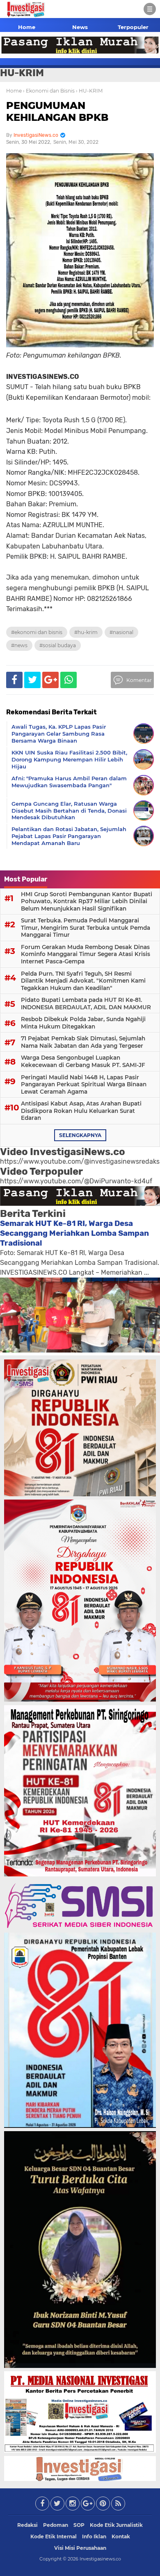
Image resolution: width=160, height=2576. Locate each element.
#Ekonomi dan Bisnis (37, 632)
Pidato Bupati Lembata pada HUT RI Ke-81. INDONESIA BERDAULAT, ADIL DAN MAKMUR (86, 1004)
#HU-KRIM (86, 632)
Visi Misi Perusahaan (80, 2548)
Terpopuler (133, 27)
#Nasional (121, 632)
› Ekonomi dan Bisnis (49, 91)
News (80, 27)
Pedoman (56, 2525)
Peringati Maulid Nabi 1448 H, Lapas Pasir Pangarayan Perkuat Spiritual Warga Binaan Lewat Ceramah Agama (84, 1084)
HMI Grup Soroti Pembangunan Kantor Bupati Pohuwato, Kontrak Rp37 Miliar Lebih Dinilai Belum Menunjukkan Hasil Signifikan (87, 901)
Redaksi (27, 2525)
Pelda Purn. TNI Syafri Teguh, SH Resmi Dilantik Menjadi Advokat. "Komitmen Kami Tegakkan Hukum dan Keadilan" (83, 981)
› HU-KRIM (89, 91)
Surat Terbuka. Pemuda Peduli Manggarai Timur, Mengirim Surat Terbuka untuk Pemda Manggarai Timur (86, 928)
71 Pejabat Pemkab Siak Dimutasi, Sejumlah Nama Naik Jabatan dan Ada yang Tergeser (83, 1042)
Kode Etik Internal (54, 2536)
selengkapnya (80, 1135)
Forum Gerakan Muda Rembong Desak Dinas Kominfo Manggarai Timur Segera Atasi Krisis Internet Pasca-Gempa (86, 954)
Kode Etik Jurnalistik (116, 2525)
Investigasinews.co (100, 2559)
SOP (79, 2525)
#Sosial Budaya (58, 645)
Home (27, 27)
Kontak (121, 2536)
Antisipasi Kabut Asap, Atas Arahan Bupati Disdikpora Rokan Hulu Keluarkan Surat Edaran (81, 1111)
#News (19, 645)
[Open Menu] (150, 9)
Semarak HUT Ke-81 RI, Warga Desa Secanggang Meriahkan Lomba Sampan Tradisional (74, 1233)
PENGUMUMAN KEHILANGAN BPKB (57, 111)
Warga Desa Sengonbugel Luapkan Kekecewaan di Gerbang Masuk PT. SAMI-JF (83, 1061)
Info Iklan (94, 2536)
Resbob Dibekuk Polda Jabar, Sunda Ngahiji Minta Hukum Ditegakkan (83, 1023)
